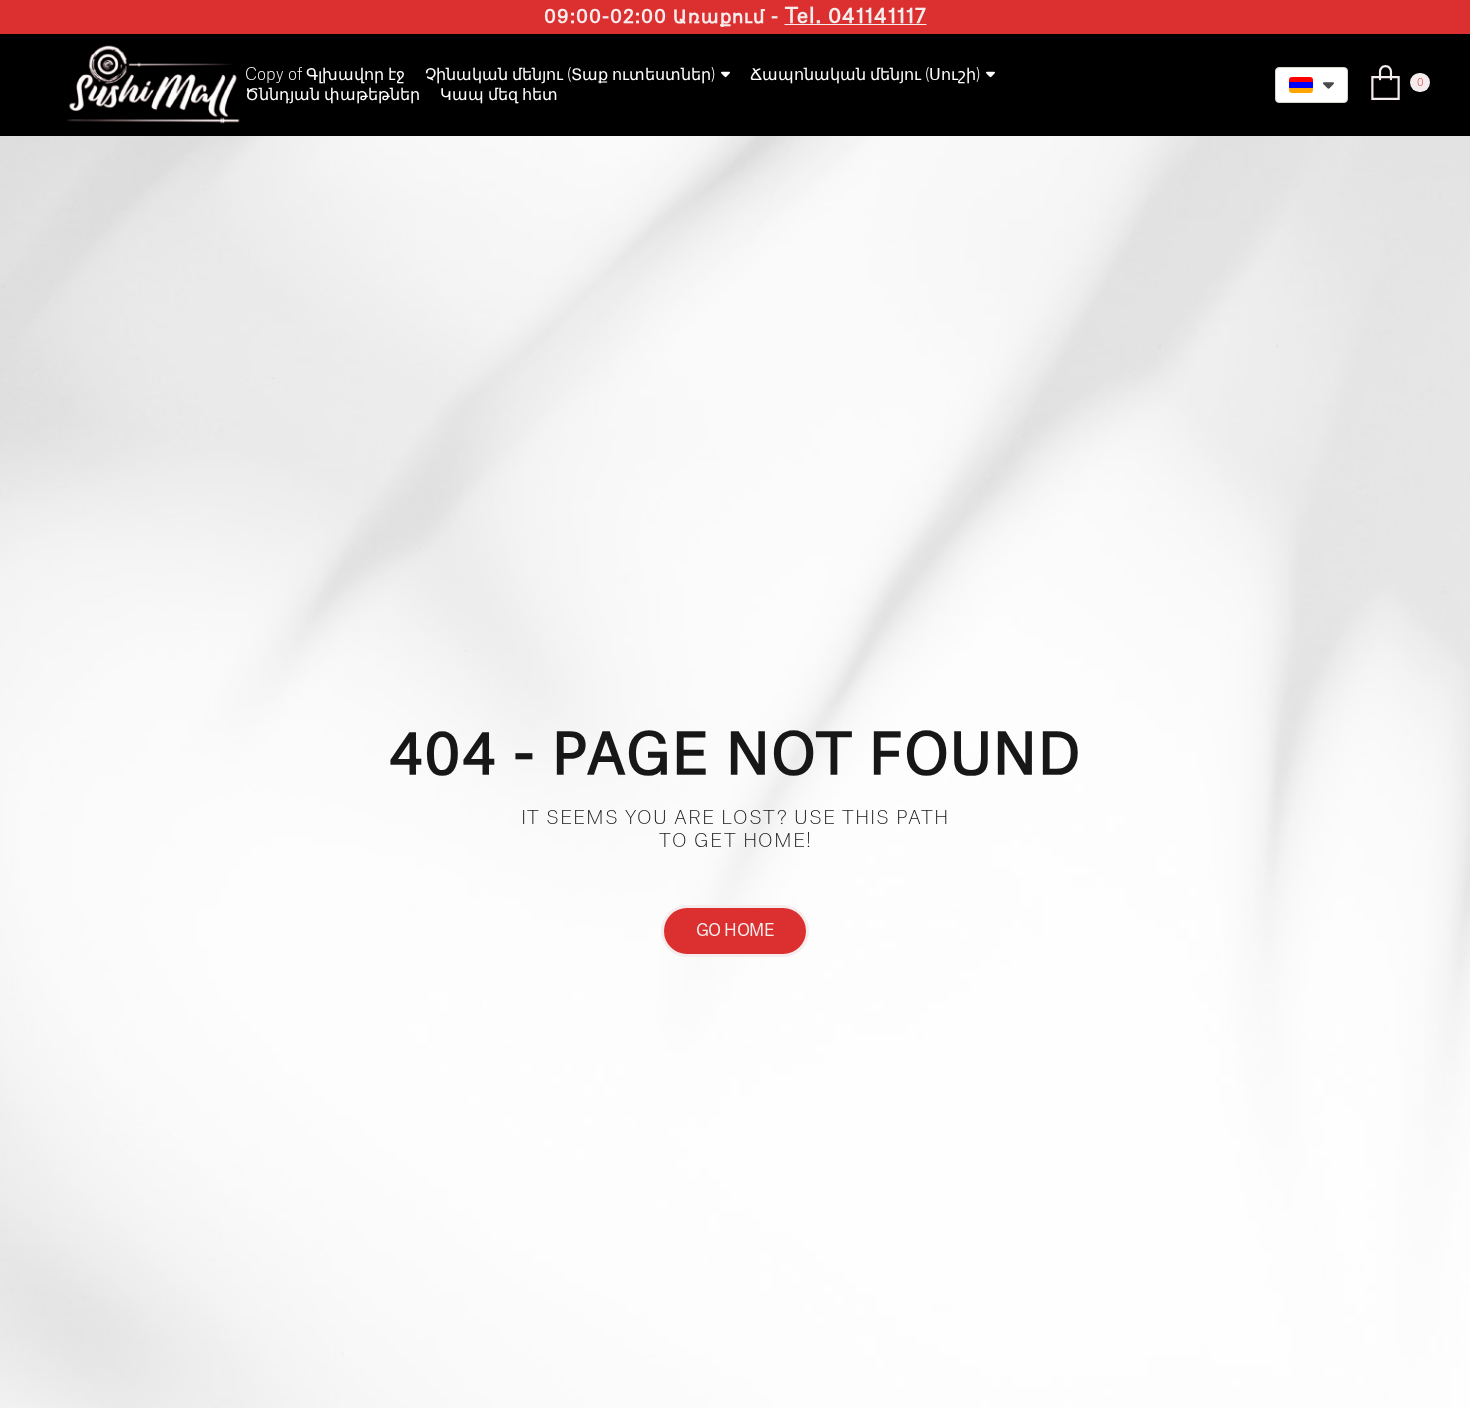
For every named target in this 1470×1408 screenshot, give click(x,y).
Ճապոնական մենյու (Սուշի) (865, 75)
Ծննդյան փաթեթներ (332, 95)
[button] (1311, 85)
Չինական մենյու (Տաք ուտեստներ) (570, 75)
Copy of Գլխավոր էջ (325, 75)
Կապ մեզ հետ (499, 95)
